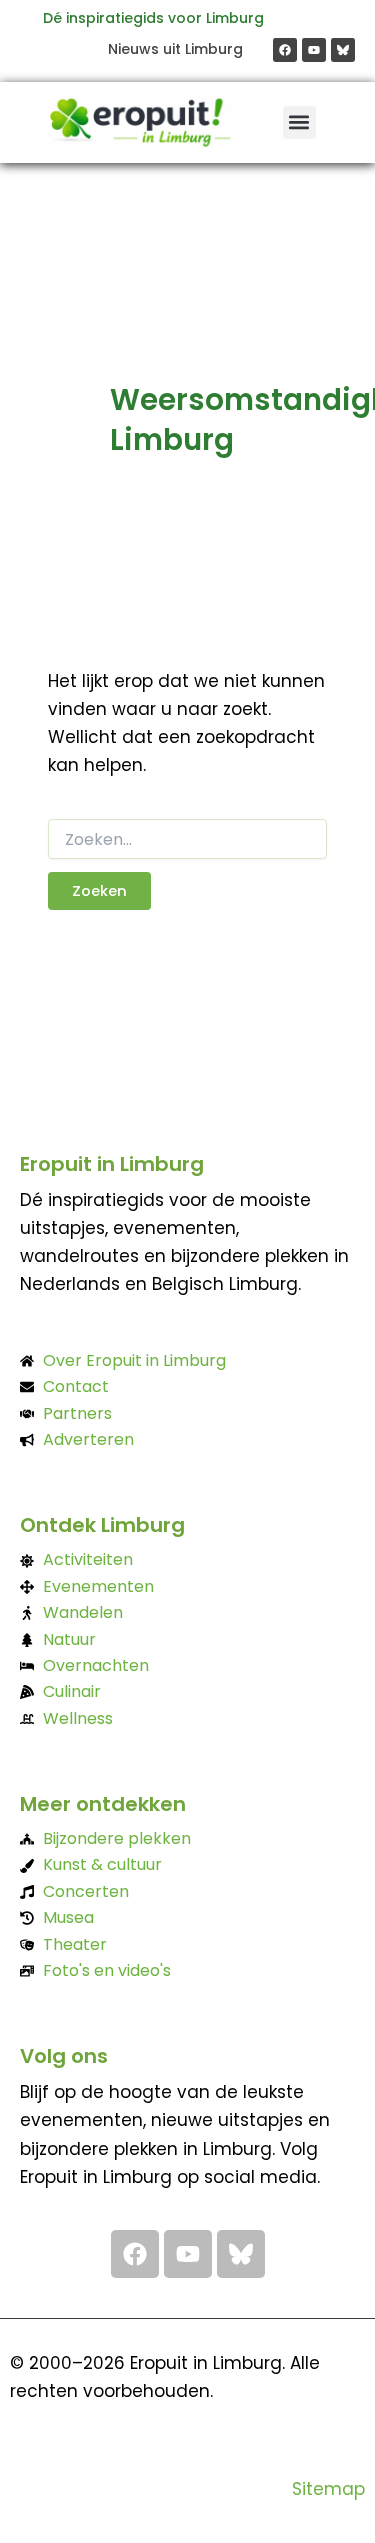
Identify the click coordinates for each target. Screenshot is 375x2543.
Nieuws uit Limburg (175, 49)
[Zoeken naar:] (188, 840)
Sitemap (328, 2489)
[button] (299, 122)
